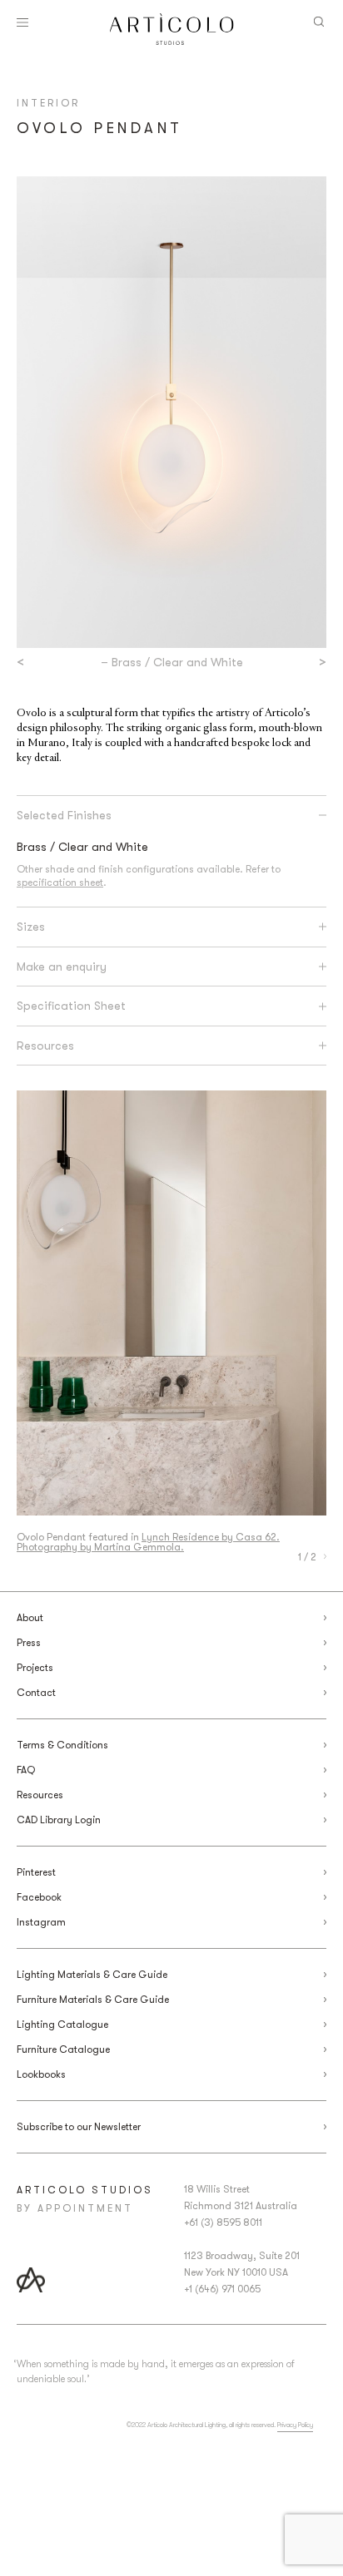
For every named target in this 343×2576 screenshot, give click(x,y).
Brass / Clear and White (82, 847)
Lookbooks (41, 2074)
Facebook (39, 1897)
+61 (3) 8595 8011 (223, 2222)
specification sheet (60, 883)
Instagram (41, 1922)
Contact (36, 1693)
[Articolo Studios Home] (172, 29)
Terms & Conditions (62, 1745)
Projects (35, 1668)
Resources (40, 1795)
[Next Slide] (325, 1557)
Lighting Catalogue (62, 2025)
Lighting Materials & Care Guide (92, 1975)
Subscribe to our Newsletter (79, 2127)
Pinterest (36, 1872)
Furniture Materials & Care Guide (93, 2000)
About (30, 1618)
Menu (22, 22)
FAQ (26, 1770)
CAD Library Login (59, 1820)
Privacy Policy (295, 2425)
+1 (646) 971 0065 (222, 2289)
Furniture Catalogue (63, 2049)
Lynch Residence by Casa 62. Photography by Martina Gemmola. (148, 1542)
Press (29, 1643)
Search (319, 22)
